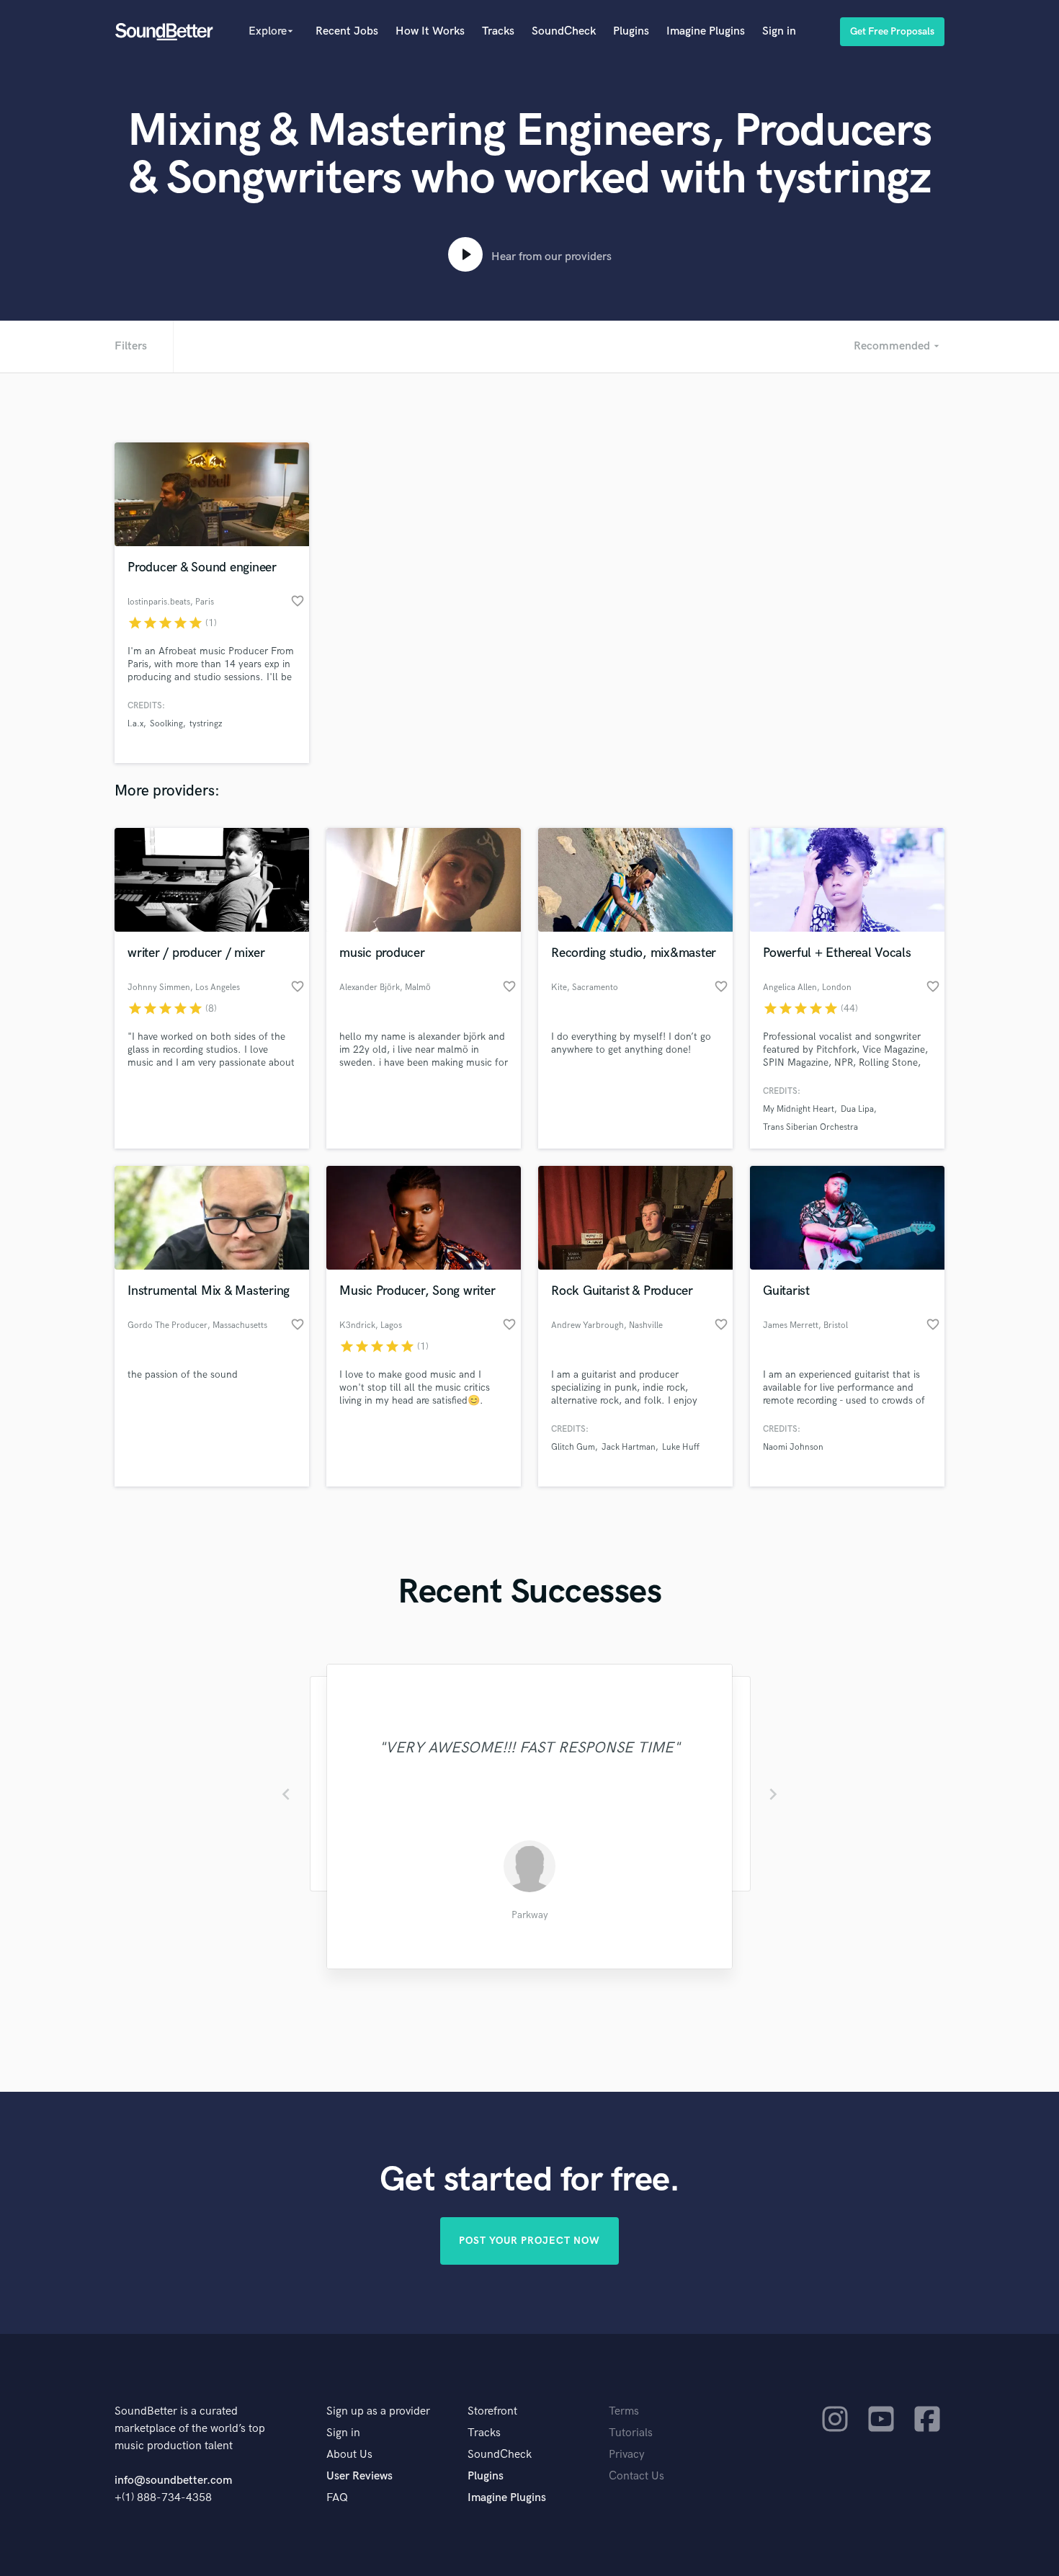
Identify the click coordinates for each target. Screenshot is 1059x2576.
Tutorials (631, 2433)
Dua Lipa (857, 1109)
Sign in (779, 31)
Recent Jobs (347, 31)
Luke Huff (681, 1447)
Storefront (492, 2411)
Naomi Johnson (793, 1447)
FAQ (337, 2498)
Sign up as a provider (378, 2411)
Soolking (166, 724)
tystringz (206, 724)
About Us (349, 2455)
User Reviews (359, 2476)
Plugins (631, 31)
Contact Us (636, 2476)
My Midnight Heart (799, 1109)
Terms (624, 2411)
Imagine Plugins (706, 31)
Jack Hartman (629, 1447)
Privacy (627, 2455)
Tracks (498, 31)
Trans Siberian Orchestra (810, 1127)
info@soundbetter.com (173, 2481)
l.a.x (135, 724)
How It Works (430, 31)
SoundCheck (564, 31)
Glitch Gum (573, 1447)
